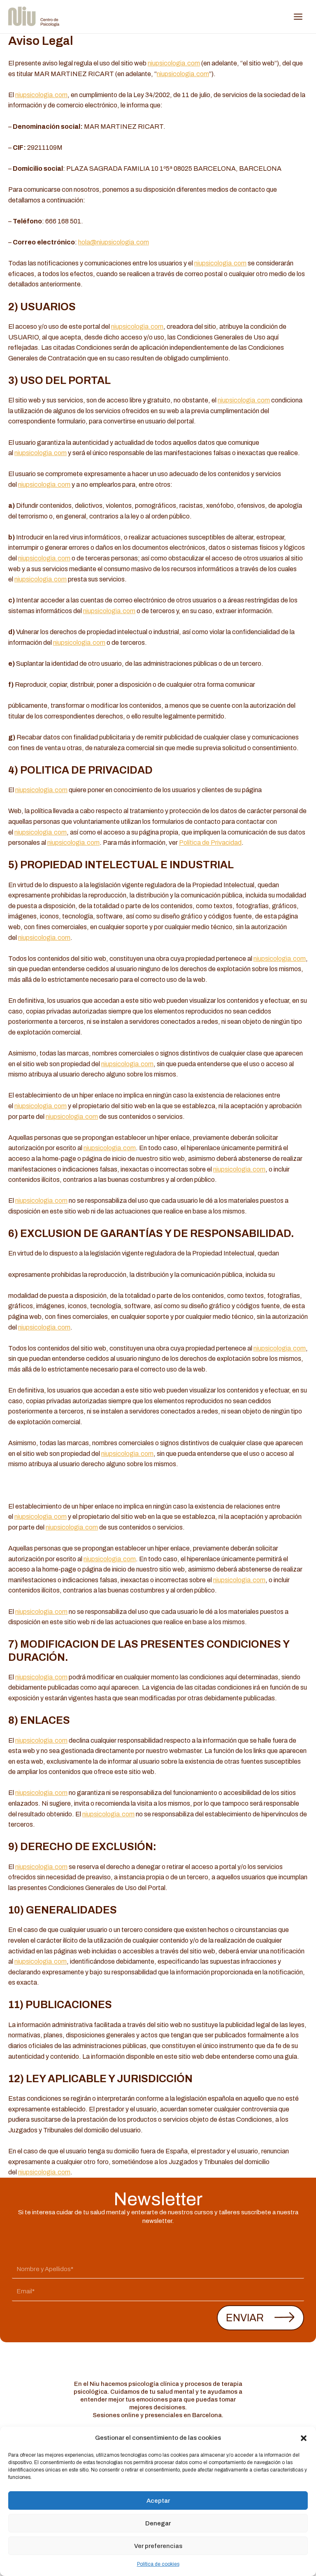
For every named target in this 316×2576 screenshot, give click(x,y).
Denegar (158, 2523)
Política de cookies (158, 2564)
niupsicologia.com (174, 63)
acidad (232, 843)
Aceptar (158, 2501)
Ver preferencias (158, 2546)
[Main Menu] (298, 17)
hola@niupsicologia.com (114, 242)
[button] (304, 2438)
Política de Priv (200, 843)
